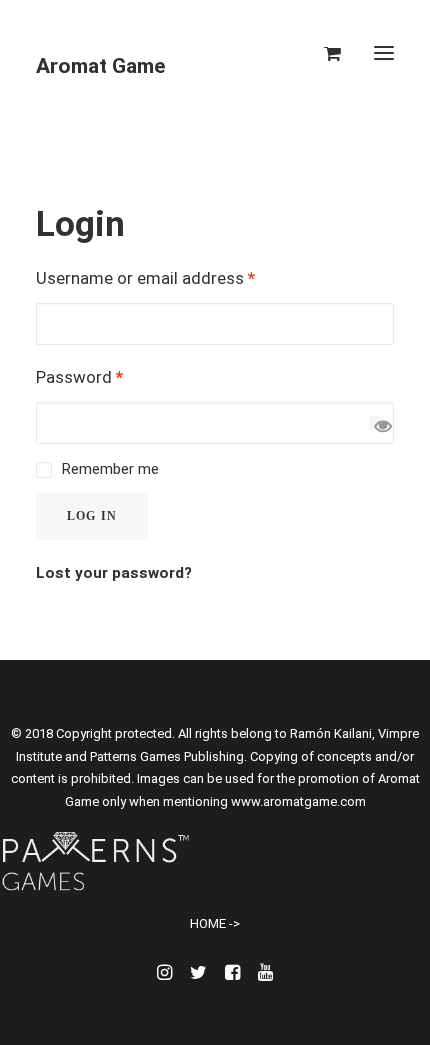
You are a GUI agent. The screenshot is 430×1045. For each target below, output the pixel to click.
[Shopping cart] (323, 53)
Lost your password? (114, 573)
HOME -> (215, 923)
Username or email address (145, 278)
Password (79, 377)
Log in (92, 516)
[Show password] (376, 422)
